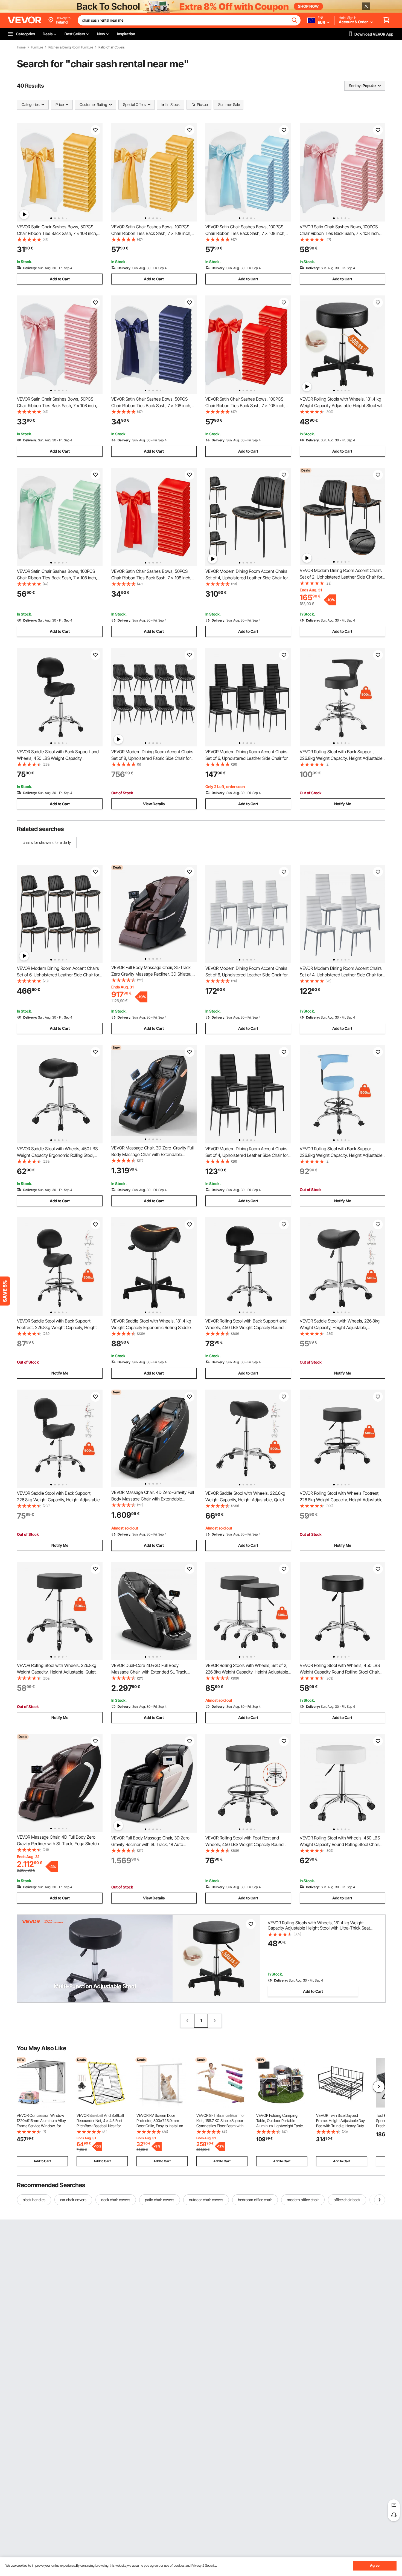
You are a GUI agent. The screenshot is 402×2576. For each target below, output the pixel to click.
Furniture (37, 47)
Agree (375, 2565)
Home (21, 47)
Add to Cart (60, 279)
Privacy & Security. (204, 2565)
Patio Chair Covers (112, 47)
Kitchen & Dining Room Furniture (71, 47)
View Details (154, 804)
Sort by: (355, 86)
